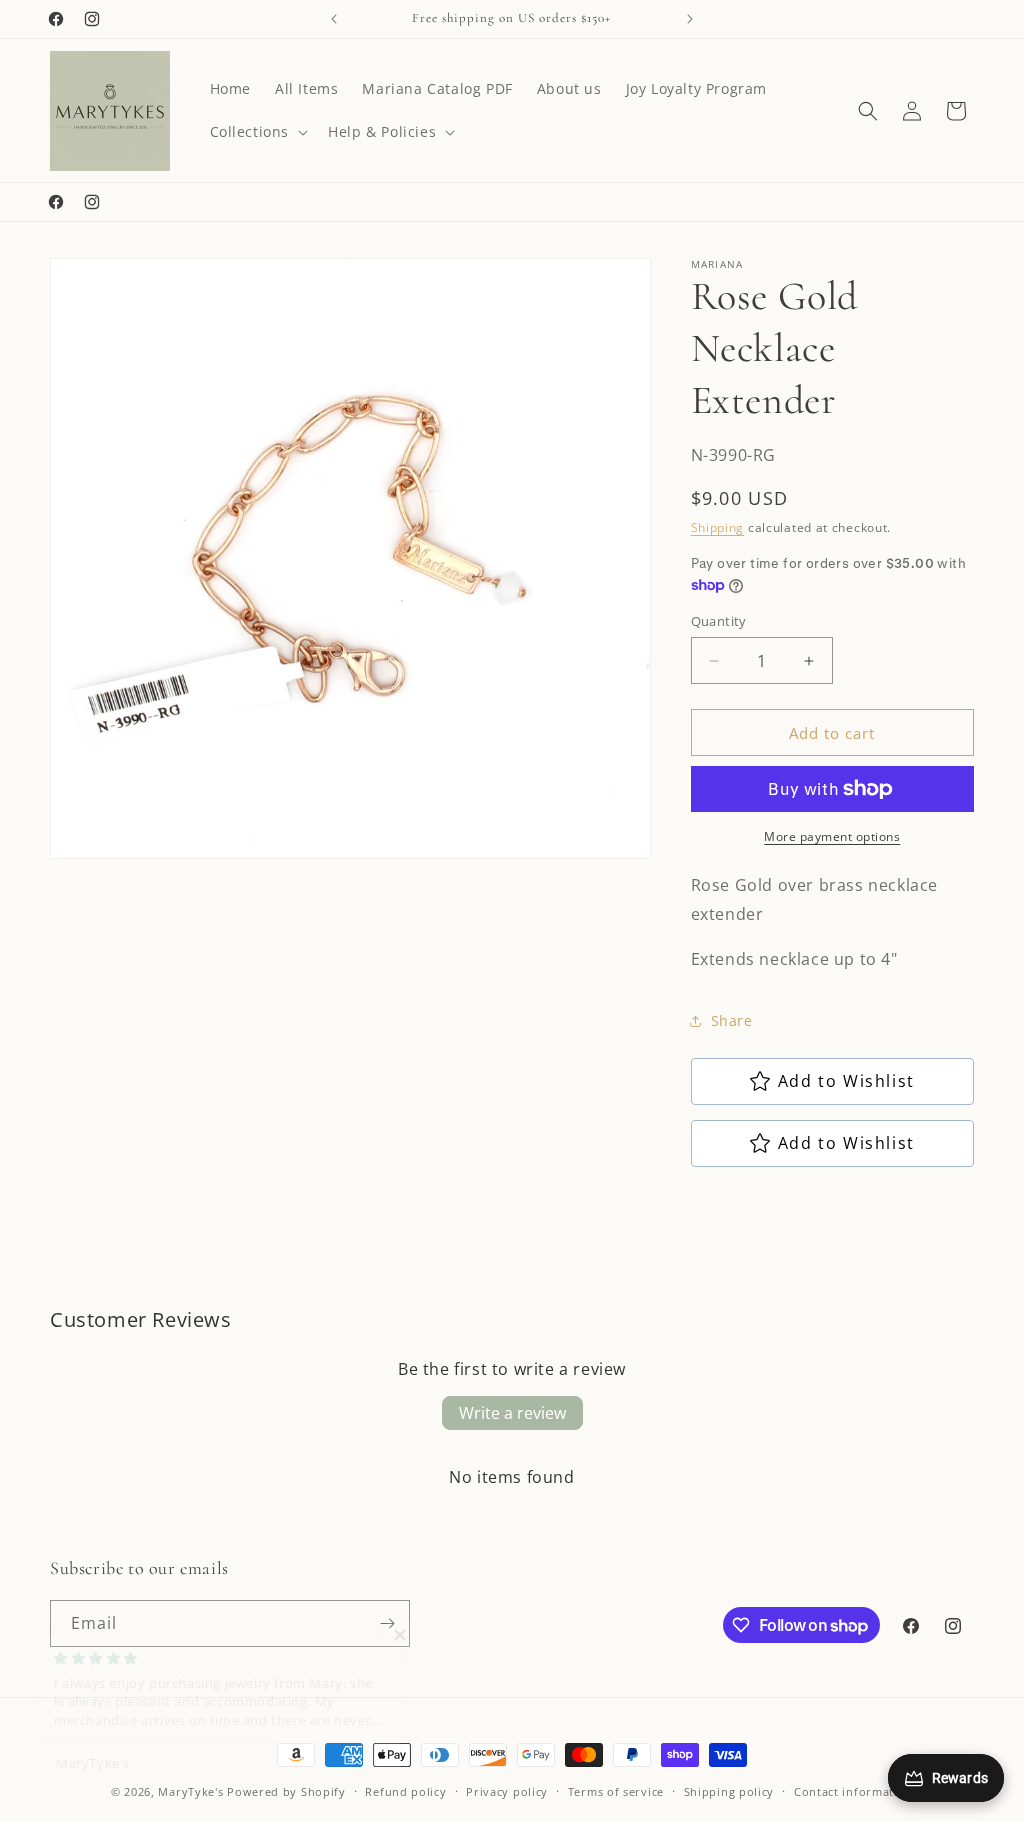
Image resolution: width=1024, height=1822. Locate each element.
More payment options (832, 836)
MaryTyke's (190, 1791)
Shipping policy (729, 1791)
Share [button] (732, 1020)
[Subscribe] (387, 1623)
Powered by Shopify (286, 1791)
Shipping (718, 527)
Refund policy (405, 1791)
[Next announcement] (690, 19)
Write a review (512, 1413)
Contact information (853, 1791)
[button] (257, 132)
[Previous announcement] (334, 19)
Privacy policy (507, 1791)
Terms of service (616, 1791)
